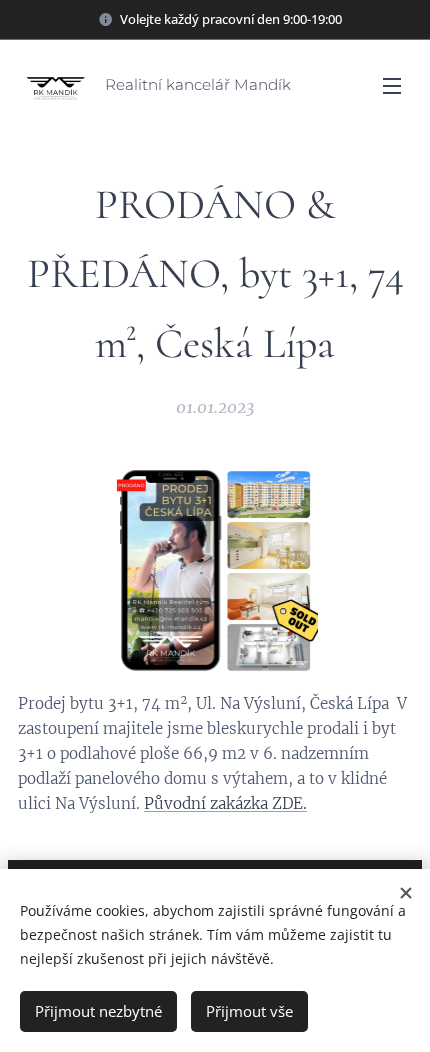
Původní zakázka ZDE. (225, 803)
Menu (392, 85)
